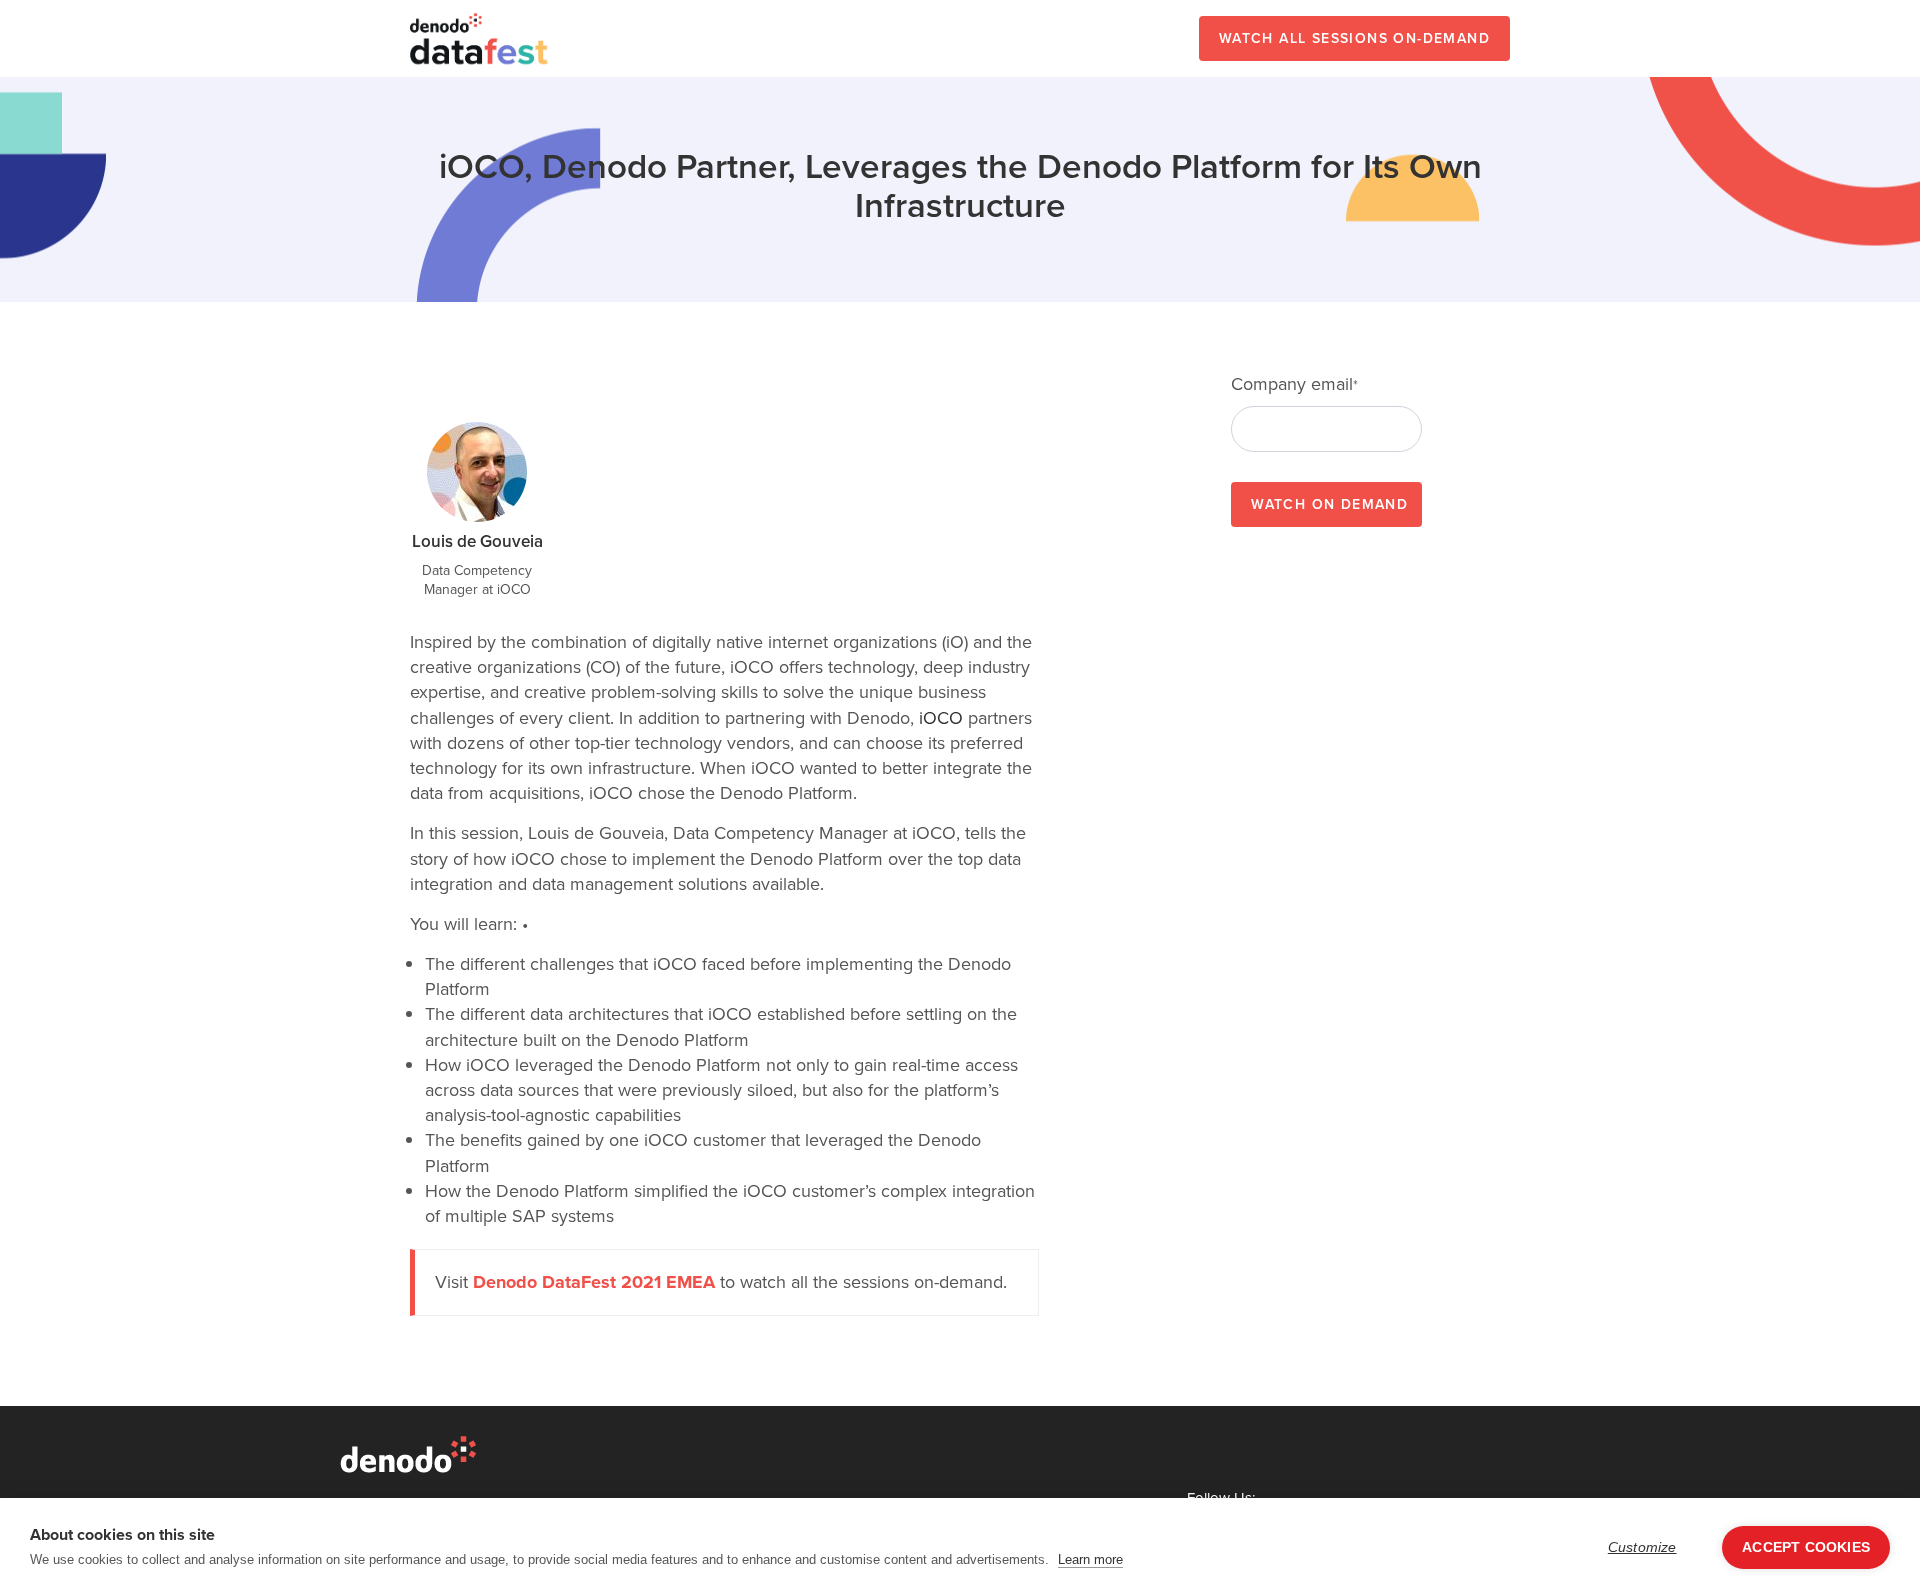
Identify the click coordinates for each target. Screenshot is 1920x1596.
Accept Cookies (1806, 1547)
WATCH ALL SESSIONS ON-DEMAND (1354, 38)
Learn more (1090, 1559)
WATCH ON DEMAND (1329, 504)
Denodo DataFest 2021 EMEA (594, 1282)
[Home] (480, 38)
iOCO (941, 718)
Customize (1642, 1547)
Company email (1294, 384)
